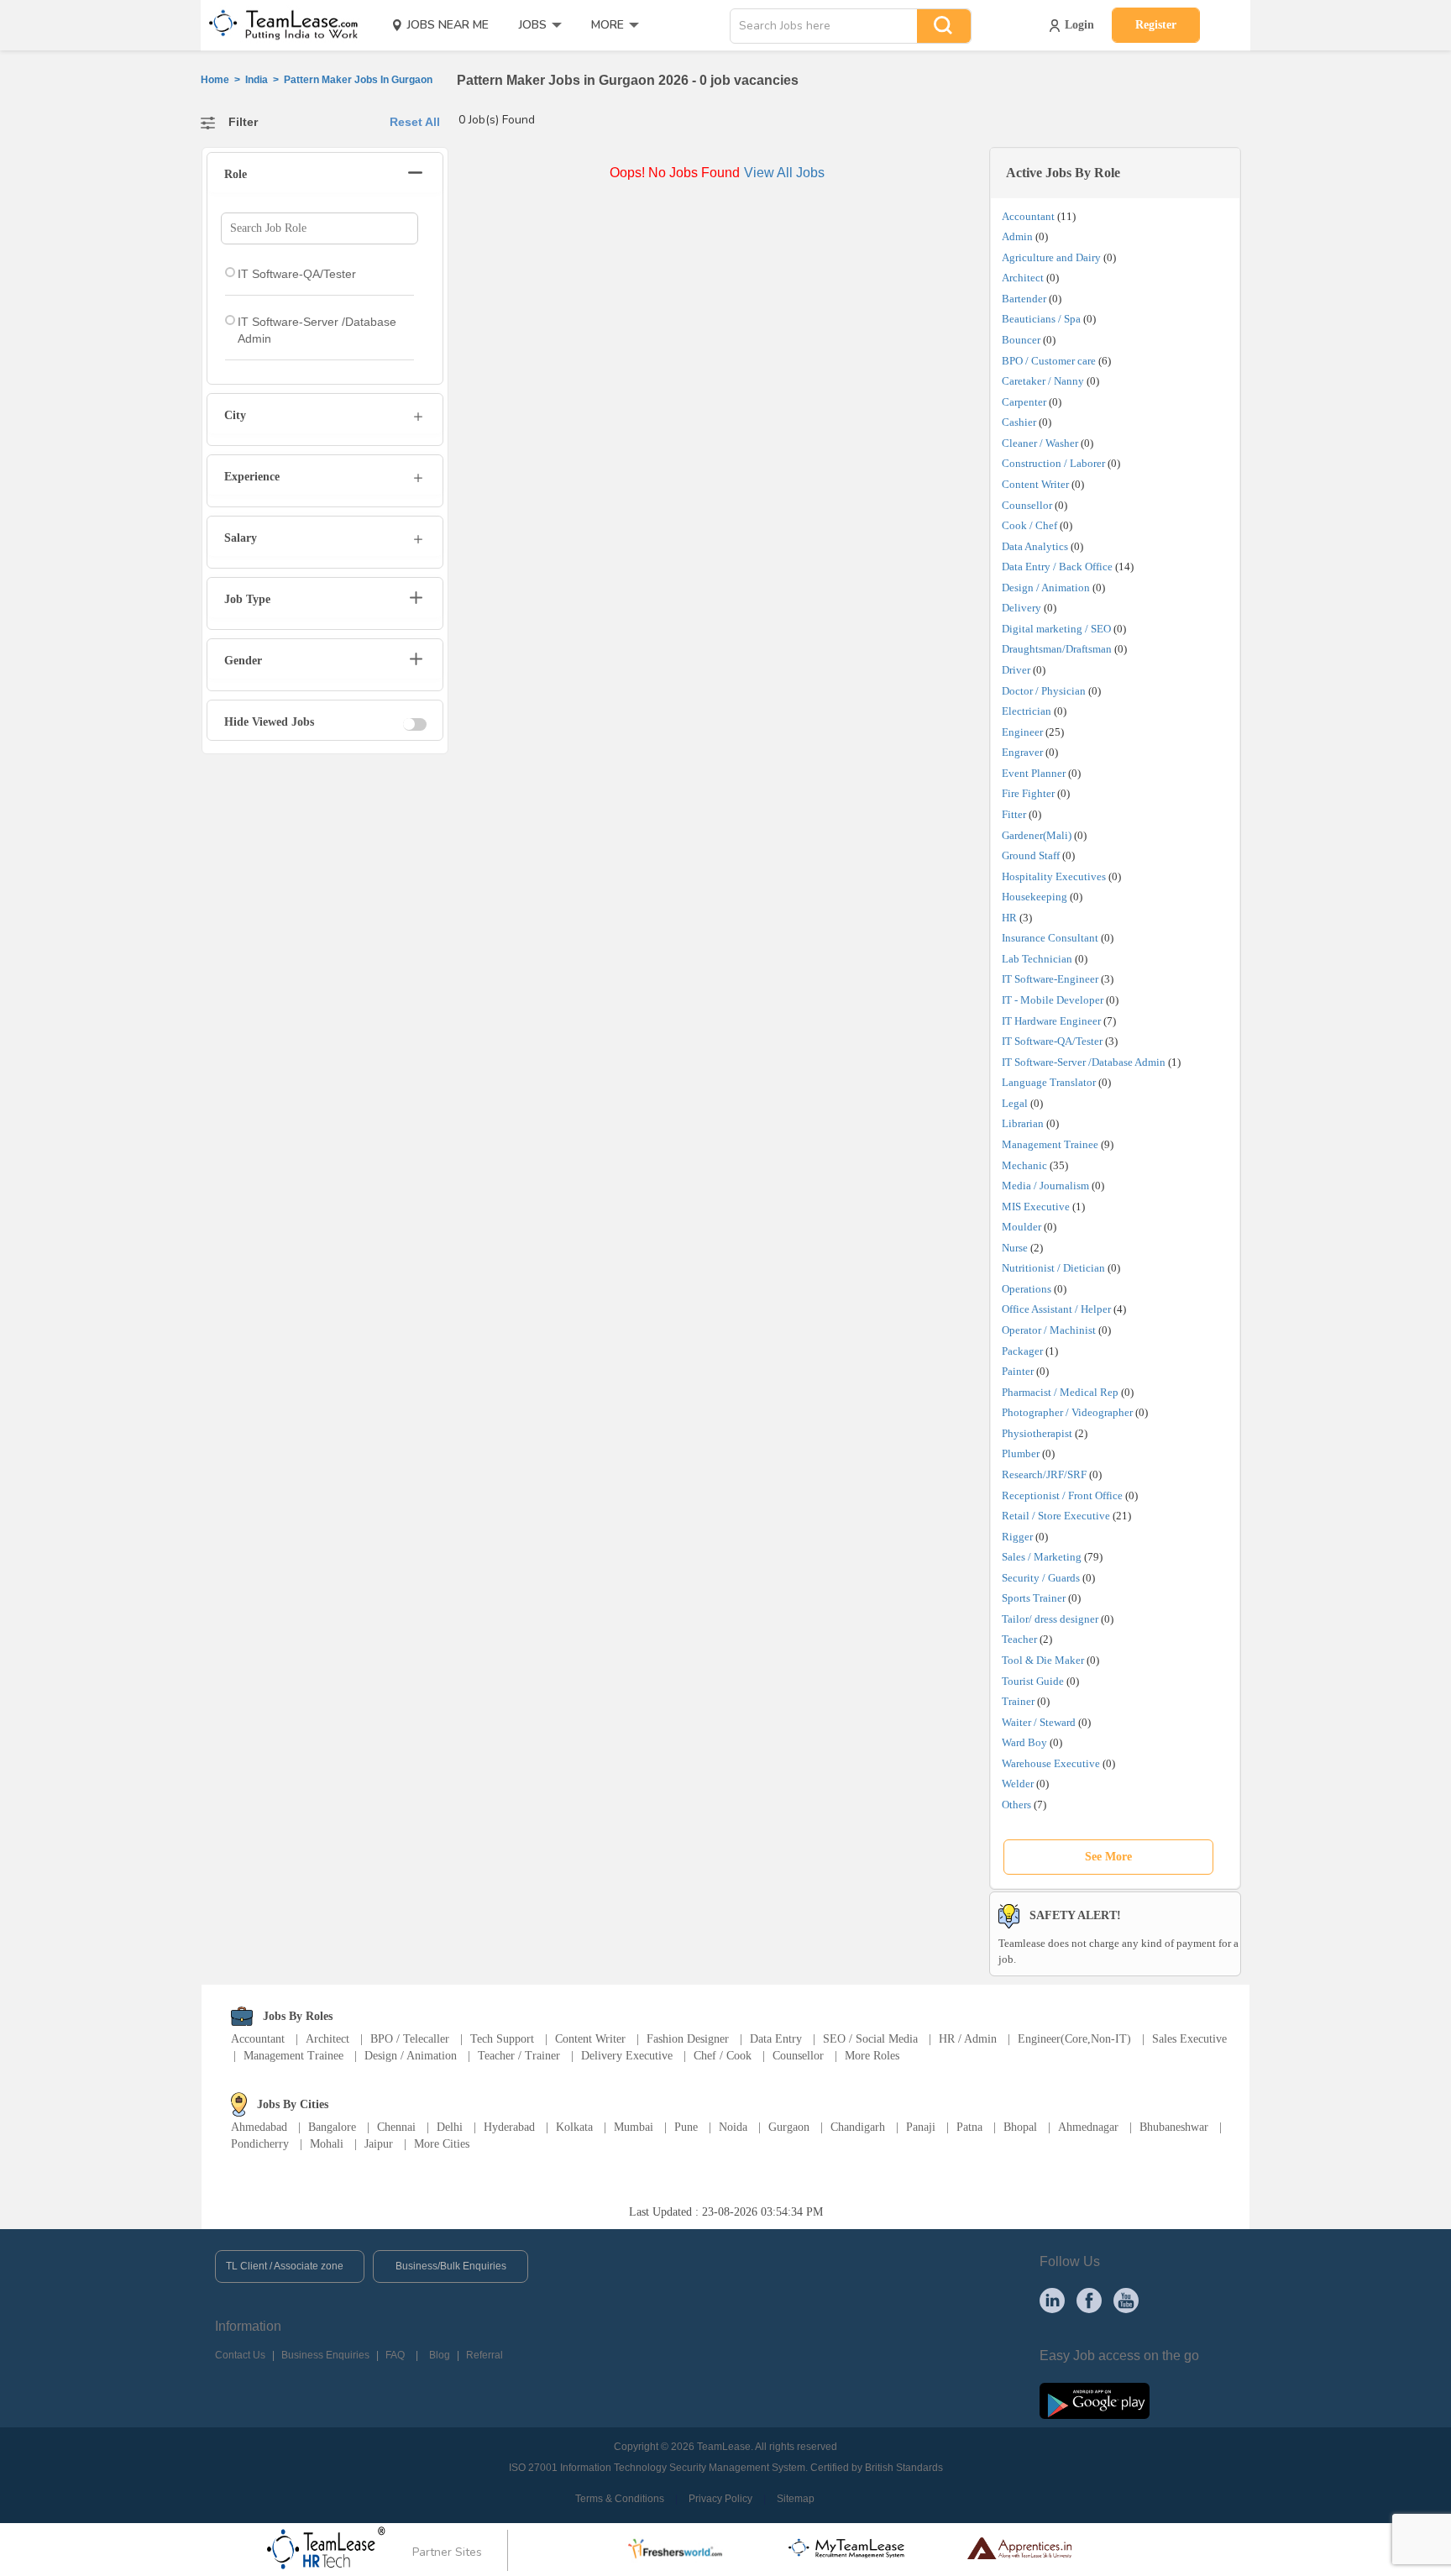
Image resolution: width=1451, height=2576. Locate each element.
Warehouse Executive (1051, 1763)
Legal (1015, 1103)
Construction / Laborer (1053, 463)
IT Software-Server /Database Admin (1084, 1062)
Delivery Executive (627, 2056)
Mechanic (1024, 1165)
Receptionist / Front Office (1062, 1495)
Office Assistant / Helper (1056, 1309)
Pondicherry (260, 2144)
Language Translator (1049, 1082)
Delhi (450, 2127)
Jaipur (379, 2144)
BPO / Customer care (1049, 361)
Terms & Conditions (620, 2499)
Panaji (921, 2127)
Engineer (1022, 732)
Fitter (1014, 814)
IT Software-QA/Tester (1052, 1041)
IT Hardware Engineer (1051, 1021)
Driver (1016, 670)
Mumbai (634, 2127)
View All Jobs (784, 173)
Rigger (1017, 1537)
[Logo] (278, 25)
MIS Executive (1036, 1207)
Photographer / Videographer (1067, 1412)
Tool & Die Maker (1044, 1660)
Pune (686, 2127)
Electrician (1027, 711)
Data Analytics (1035, 546)
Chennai (396, 2127)
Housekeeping (1035, 897)
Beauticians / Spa (1041, 319)
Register (1156, 25)
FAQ (395, 2355)
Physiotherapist (1037, 1433)
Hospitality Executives (1054, 876)
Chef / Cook (723, 2056)
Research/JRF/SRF (1044, 1474)
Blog (440, 2355)
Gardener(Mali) (1037, 835)
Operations (1027, 1289)
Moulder (1021, 1227)
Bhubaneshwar (1174, 2127)
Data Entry (776, 2039)
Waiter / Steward (1039, 1722)
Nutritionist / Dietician (1053, 1268)
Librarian (1023, 1123)
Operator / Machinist (1049, 1330)
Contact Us (240, 2355)
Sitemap (796, 2499)
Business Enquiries (325, 2355)
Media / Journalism (1045, 1186)
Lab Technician (1037, 959)
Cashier (1019, 422)
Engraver (1022, 752)
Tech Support (502, 2039)
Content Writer (1035, 484)
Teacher (1019, 1639)
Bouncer (1021, 340)
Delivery (1021, 608)
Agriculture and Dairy (1051, 257)
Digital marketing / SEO (1056, 629)
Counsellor (1027, 505)
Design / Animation (1046, 588)
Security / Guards (1041, 1578)
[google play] (1095, 2400)
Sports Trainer (1034, 1598)
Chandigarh (858, 2127)
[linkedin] (1052, 2300)
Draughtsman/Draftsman (1057, 649)
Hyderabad (509, 2127)
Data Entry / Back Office (1057, 567)
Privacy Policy (720, 2499)
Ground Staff (1031, 855)
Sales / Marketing (1042, 1557)
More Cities (442, 2144)
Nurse (1015, 1248)
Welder (1018, 1784)
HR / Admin (968, 2039)
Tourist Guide (1033, 1681)
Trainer (1018, 1701)
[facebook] (1089, 2300)
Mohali (327, 2144)
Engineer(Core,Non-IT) (1074, 2039)
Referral (485, 2355)
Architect (1023, 278)
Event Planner (1034, 773)
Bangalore (332, 2127)
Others (1016, 1805)
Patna (969, 2127)
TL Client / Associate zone (285, 2266)
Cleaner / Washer (1040, 443)
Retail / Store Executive (1056, 1516)
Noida (733, 2127)
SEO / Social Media (870, 2039)
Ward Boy (1024, 1742)
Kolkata (574, 2127)
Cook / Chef (1029, 525)
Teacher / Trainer (519, 2056)
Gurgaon (789, 2127)
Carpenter (1024, 402)
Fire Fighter (1028, 793)
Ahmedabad (259, 2127)
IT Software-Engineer (1050, 979)
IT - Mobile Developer (1053, 1000)
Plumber (1021, 1453)
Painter (1018, 1371)
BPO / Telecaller (410, 2039)
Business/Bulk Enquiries (451, 2266)
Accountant (1028, 216)
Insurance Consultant (1050, 938)
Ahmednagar (1088, 2127)
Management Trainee (1050, 1144)
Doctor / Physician (1044, 691)
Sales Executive (1189, 2039)
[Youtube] (1126, 2300)
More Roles (872, 2056)
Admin (1017, 236)
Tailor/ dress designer (1050, 1619)
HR (1009, 918)
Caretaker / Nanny (1043, 381)
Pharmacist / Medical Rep (1060, 1392)
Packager (1022, 1351)
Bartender (1024, 299)
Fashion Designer (688, 2039)
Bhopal (1020, 2127)
